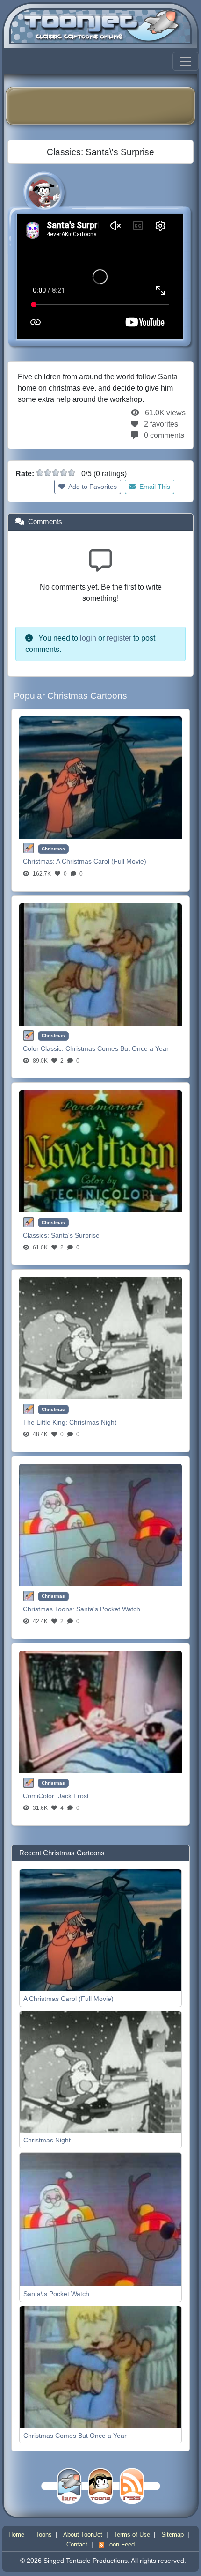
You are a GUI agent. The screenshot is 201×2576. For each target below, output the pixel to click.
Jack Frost (73, 1796)
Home (16, 2535)
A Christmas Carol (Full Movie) (101, 861)
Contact (77, 2544)
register (119, 638)
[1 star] (40, 472)
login (88, 638)
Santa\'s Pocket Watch (56, 2294)
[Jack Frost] (100, 1711)
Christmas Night (93, 1422)
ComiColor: (40, 1796)
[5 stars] (72, 472)
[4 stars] (64, 472)
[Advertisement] (107, 106)
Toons (44, 2535)
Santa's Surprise (75, 1235)
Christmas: (39, 861)
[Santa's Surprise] (100, 1151)
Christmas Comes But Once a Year (117, 1048)
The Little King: (46, 1422)
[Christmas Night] (100, 1338)
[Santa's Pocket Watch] (100, 1524)
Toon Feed (119, 2544)
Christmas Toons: (50, 1609)
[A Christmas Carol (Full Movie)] (100, 777)
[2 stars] (48, 472)
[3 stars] (56, 472)
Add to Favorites (92, 487)
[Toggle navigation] (186, 61)
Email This (154, 487)
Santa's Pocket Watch (108, 1609)
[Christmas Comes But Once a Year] (100, 964)
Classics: (37, 1235)
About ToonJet (83, 2535)
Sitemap (172, 2535)
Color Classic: (44, 1048)
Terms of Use (132, 2535)
